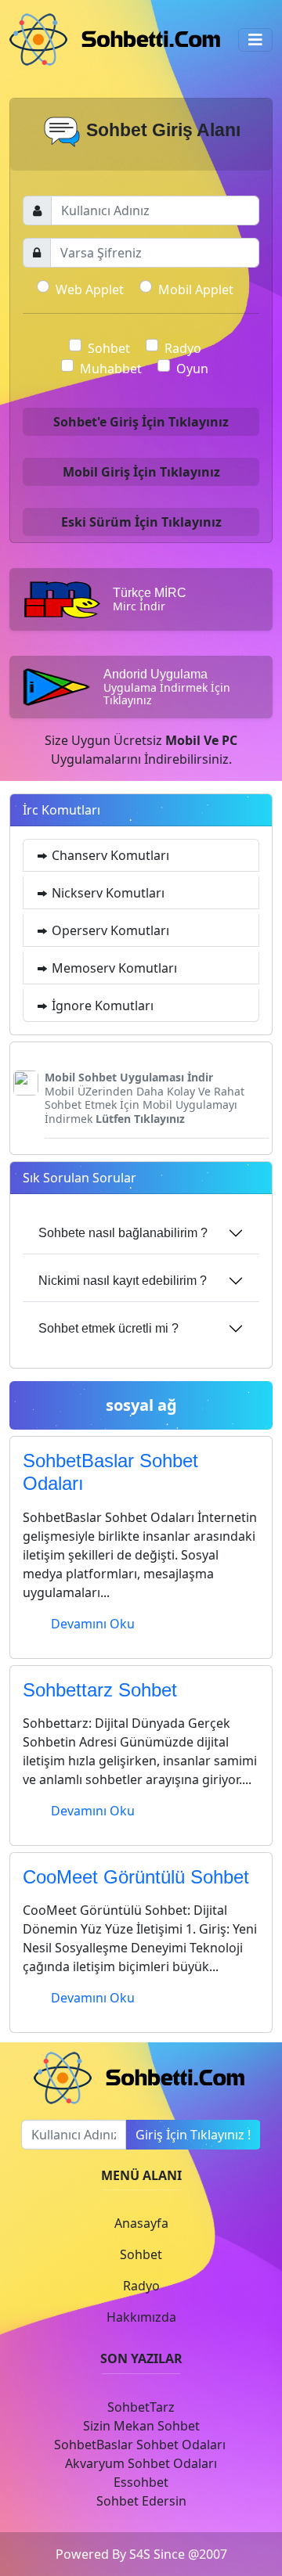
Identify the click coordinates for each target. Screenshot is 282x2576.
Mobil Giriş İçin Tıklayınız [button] (141, 472)
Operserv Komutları (109, 930)
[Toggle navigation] (255, 40)
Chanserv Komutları (109, 855)
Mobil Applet (196, 290)
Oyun (192, 369)
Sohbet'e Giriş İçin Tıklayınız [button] (141, 422)
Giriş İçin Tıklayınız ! (193, 2135)
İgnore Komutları (101, 1006)
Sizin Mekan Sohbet (141, 2426)
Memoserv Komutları (113, 968)
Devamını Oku (93, 1624)
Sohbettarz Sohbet (100, 1690)
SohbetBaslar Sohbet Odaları (141, 2445)
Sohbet (109, 348)
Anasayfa (141, 2223)
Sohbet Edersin (141, 2501)
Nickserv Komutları (107, 893)
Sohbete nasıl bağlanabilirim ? (123, 1233)
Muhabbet (111, 369)
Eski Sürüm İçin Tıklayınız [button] (141, 522)
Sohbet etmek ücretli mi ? (108, 1328)
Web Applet (90, 290)
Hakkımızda (141, 2317)
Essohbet (141, 2482)
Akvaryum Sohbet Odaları (141, 2463)
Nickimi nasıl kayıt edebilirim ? (123, 1281)
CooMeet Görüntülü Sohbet (136, 1877)
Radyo (183, 348)
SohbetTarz (141, 2407)
